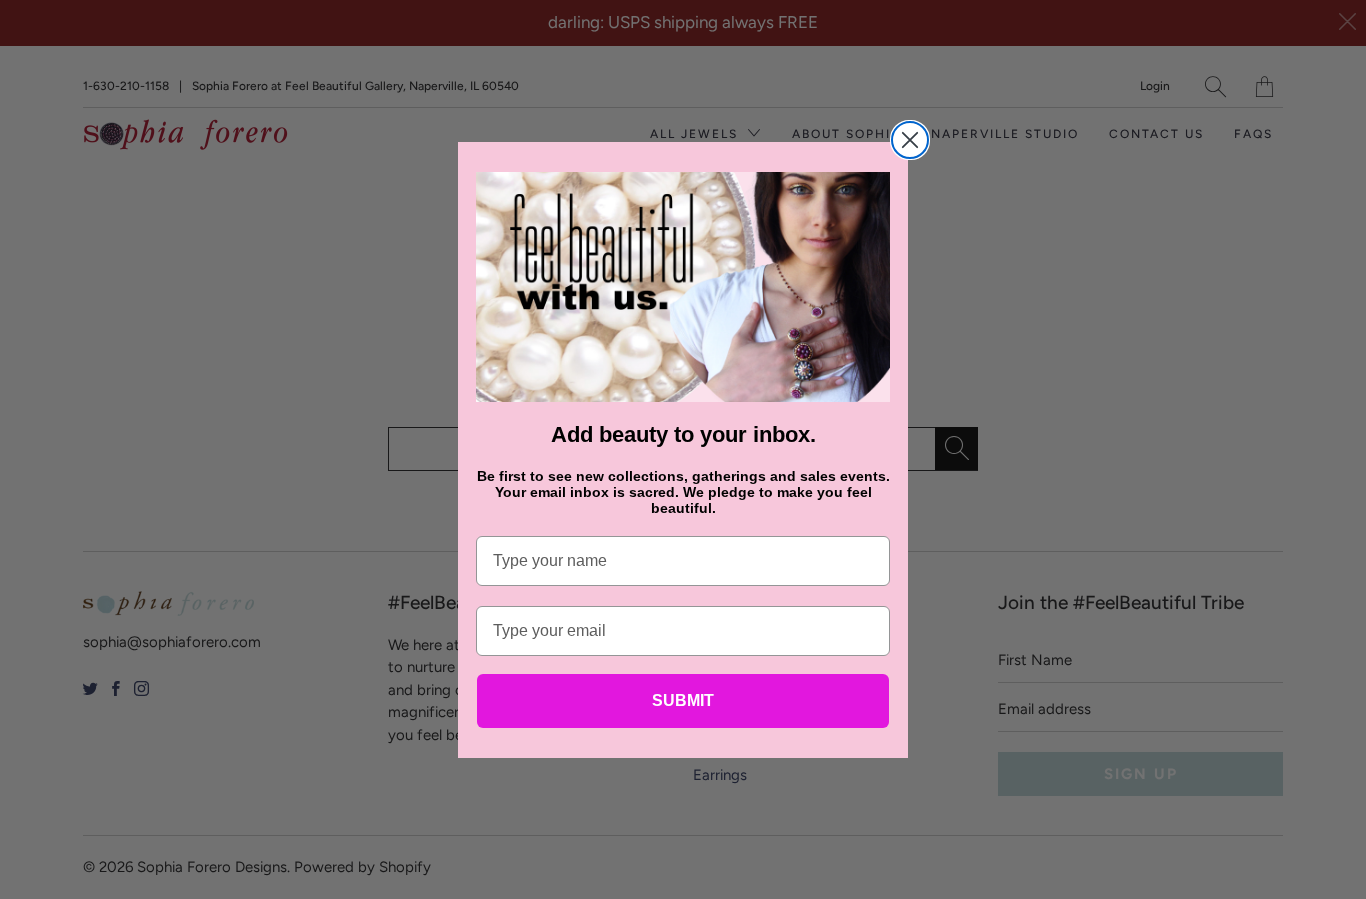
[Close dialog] (910, 140)
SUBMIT (683, 700)
